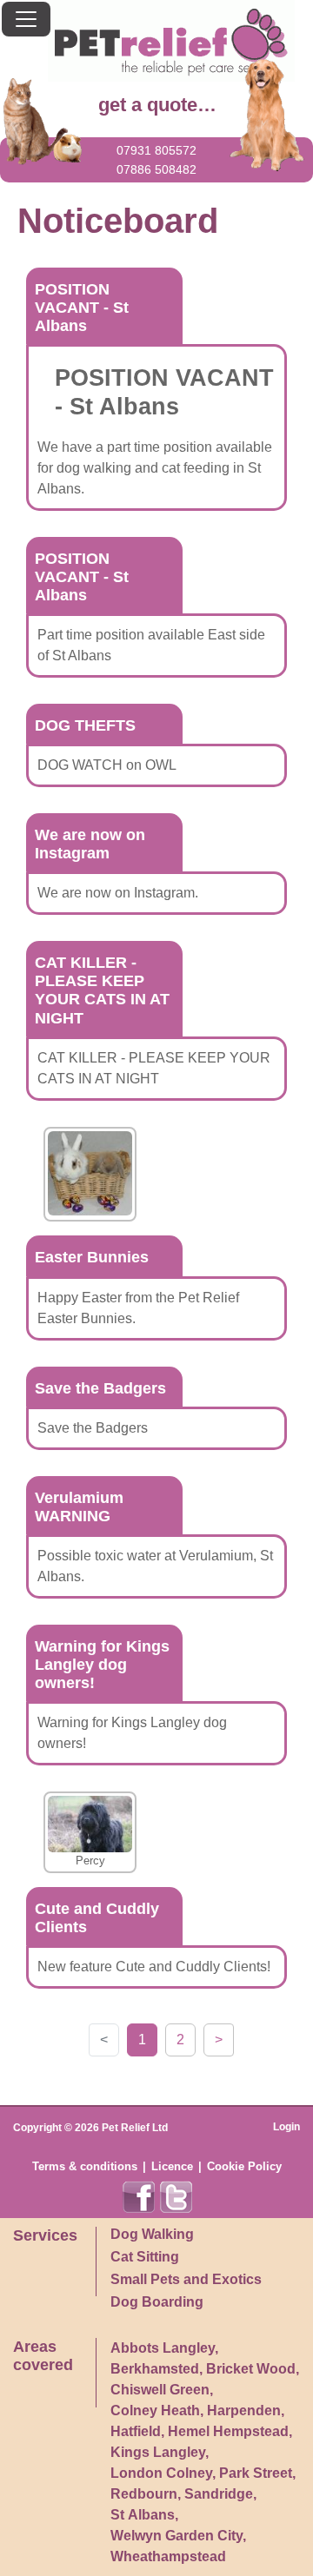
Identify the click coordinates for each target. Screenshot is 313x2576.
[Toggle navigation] (26, 19)
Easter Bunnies (92, 1257)
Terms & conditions (85, 2166)
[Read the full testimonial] (90, 1172)
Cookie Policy (244, 2166)
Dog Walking (152, 2234)
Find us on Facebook (139, 2197)
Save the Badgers (100, 1388)
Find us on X (176, 2197)
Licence (172, 2166)
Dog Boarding (157, 2302)
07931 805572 (156, 150)
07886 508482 (156, 169)
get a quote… (157, 105)
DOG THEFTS (85, 725)
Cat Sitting (145, 2257)
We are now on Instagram (90, 844)
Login (286, 2127)
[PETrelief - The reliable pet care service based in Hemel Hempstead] (156, 41)
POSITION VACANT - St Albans (82, 308)
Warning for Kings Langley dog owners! (102, 1665)
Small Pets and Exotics (186, 2279)
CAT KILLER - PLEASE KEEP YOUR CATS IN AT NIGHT (102, 990)
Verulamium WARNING (79, 1507)
